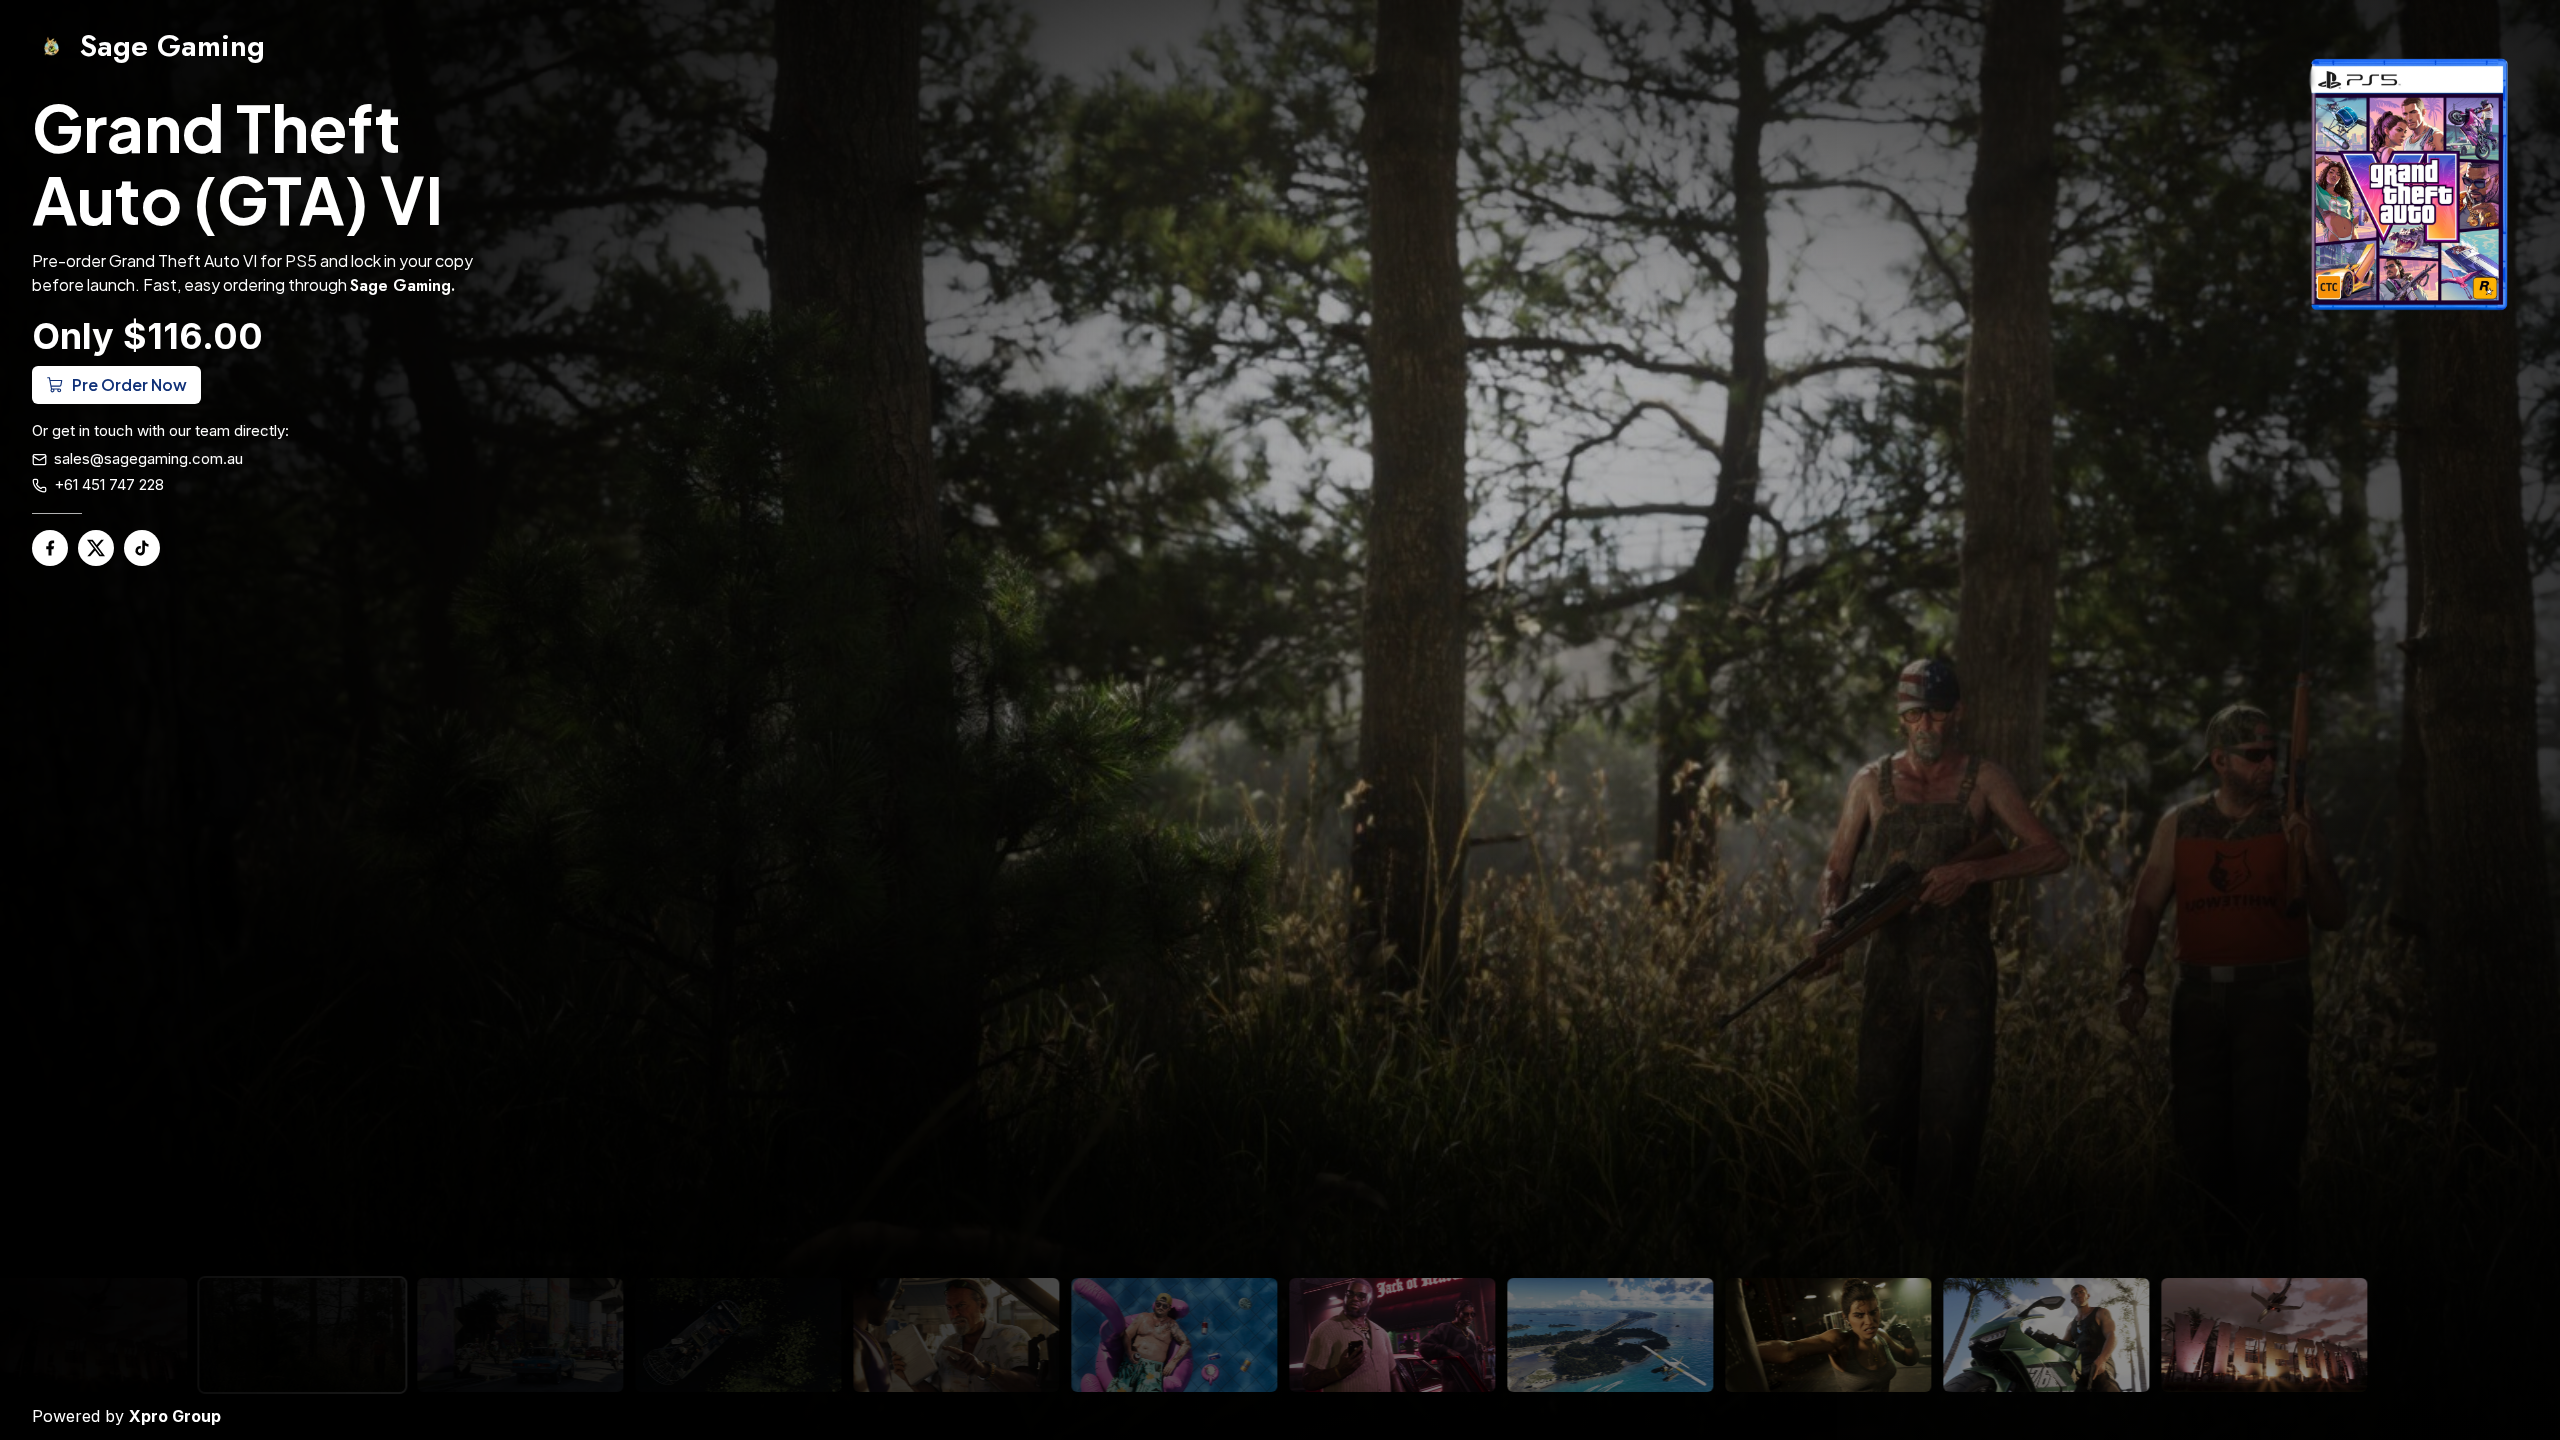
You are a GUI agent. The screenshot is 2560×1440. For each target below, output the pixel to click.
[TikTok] (142, 548)
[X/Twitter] (96, 548)
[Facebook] (50, 548)
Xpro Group (175, 1416)
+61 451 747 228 (109, 484)
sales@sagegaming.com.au (148, 458)
